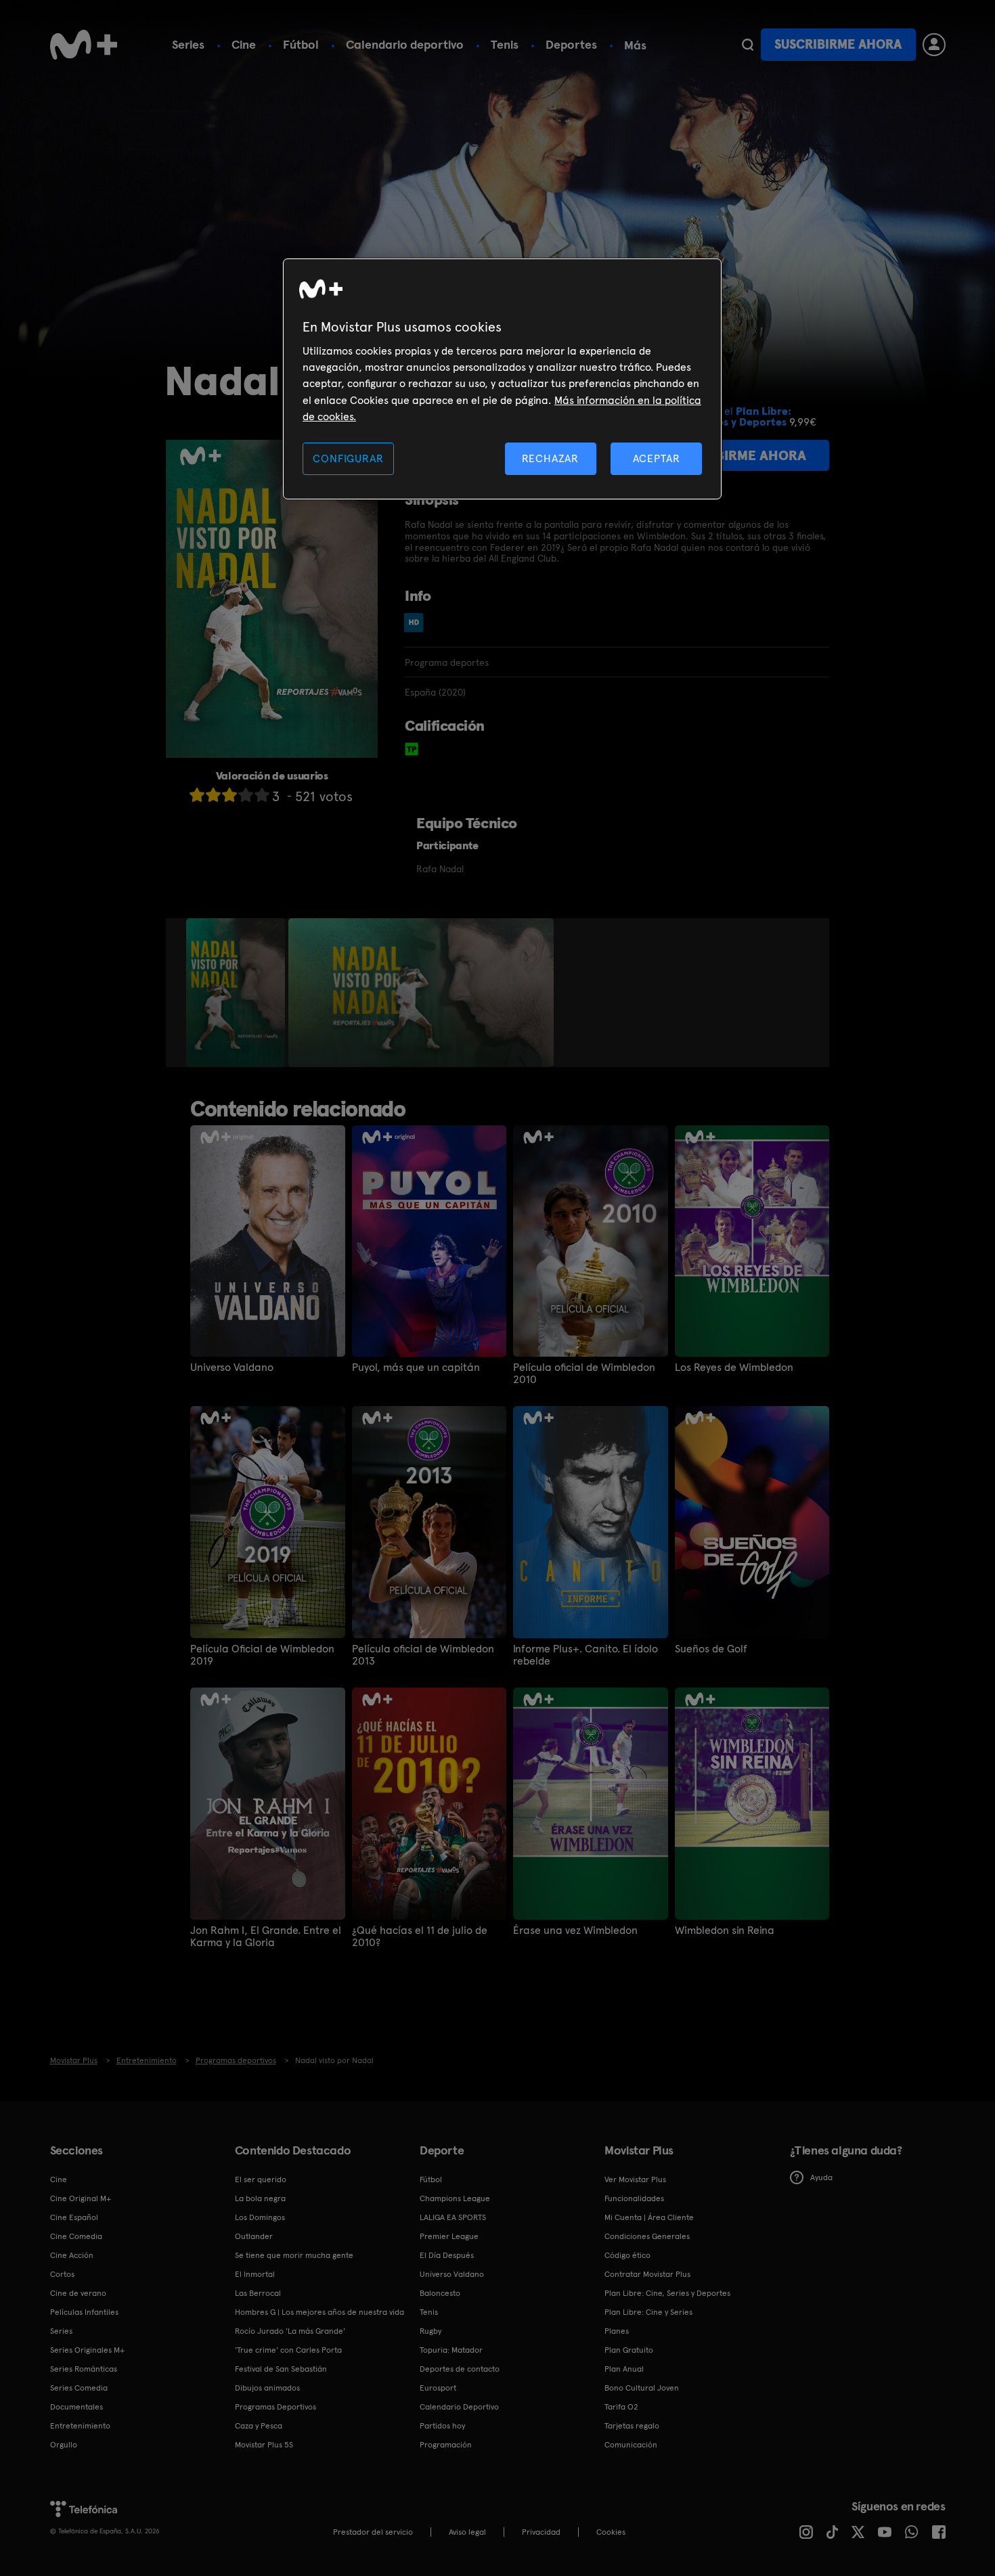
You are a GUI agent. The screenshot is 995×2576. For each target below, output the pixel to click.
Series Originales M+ (87, 2350)
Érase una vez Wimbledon (575, 1930)
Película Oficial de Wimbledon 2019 (262, 1655)
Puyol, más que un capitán (416, 1368)
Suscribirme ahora (838, 44)
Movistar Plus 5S (264, 2445)
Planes (617, 2331)
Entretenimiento (80, 2426)
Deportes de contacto (460, 2369)
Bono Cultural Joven (642, 2388)
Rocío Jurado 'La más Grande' (290, 2331)
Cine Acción (72, 2255)
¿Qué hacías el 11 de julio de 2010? (420, 1937)
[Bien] (246, 795)
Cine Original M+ (81, 2198)
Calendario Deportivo (459, 2407)
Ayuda (821, 2177)
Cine (244, 44)
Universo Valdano (232, 1368)
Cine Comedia (76, 2236)
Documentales (76, 2407)
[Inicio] (84, 45)
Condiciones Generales (647, 2236)
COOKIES (611, 2532)
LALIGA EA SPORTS (453, 2217)
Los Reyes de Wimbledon (734, 1368)
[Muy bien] (262, 795)
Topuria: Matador (451, 2350)
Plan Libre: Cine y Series (648, 2312)
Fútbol (301, 44)
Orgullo (64, 2445)
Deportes (571, 44)
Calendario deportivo (405, 44)
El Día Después (447, 2255)
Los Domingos (260, 2217)
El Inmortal (255, 2274)
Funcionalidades (634, 2198)
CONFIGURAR (348, 458)
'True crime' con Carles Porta (288, 2350)
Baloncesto (440, 2293)
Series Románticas (84, 2369)
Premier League (449, 2236)
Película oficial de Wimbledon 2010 (584, 1374)
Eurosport (438, 2388)
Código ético (627, 2255)
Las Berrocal (258, 2293)
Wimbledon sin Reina (725, 1930)
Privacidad (541, 2532)
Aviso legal (467, 2532)
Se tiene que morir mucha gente (294, 2255)
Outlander (254, 2236)
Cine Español (74, 2217)
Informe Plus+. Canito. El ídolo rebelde (585, 1655)
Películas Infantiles (84, 2312)
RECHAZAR (550, 458)
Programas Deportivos (275, 2407)
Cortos (62, 2274)
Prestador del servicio (373, 2532)
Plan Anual (624, 2369)
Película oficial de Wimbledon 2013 (423, 1655)
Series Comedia (79, 2388)
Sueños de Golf (711, 1649)
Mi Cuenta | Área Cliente (649, 2217)
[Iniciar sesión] (934, 45)
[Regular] (229, 795)
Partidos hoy (442, 2426)
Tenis (505, 44)
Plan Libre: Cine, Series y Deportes (667, 2293)
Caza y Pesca (259, 2426)
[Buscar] (748, 45)
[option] (237, 993)
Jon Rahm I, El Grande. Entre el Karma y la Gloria (266, 1937)
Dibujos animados (267, 2388)
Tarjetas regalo (632, 2426)
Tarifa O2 (621, 2407)
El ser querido (261, 2179)
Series (188, 44)
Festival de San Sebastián (281, 2369)
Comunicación (631, 2445)
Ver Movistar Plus (635, 2179)
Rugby (430, 2331)
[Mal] (213, 795)
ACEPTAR (657, 458)
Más (635, 45)
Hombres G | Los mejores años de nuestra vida (319, 2312)
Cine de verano (78, 2293)
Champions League (455, 2198)
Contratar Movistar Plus (647, 2274)
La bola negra (260, 2198)
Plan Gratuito (629, 2350)
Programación (446, 2445)
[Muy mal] (197, 795)
